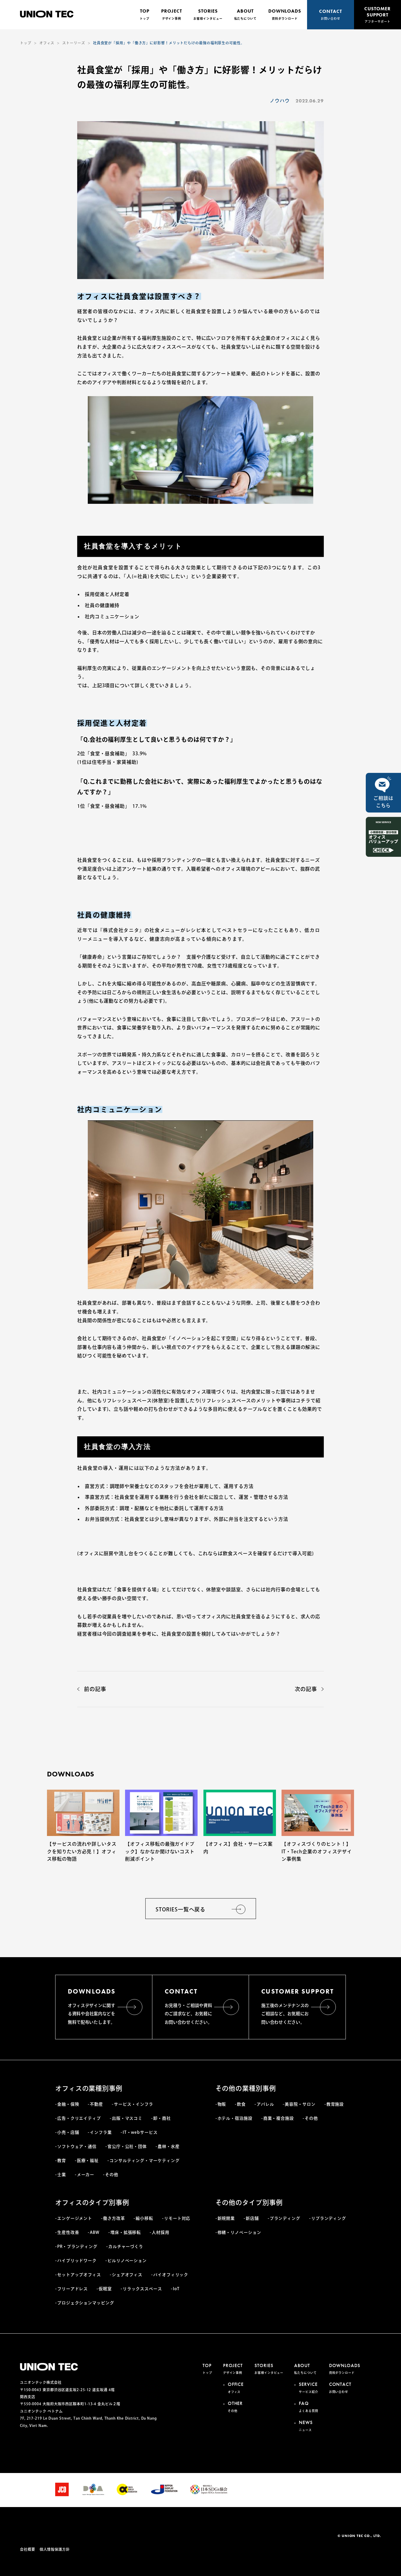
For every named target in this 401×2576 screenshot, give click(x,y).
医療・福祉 (88, 2161)
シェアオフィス (127, 2275)
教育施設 (335, 2104)
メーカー (86, 2175)
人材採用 (161, 2232)
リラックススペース (142, 2289)
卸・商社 (162, 2118)
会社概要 (28, 2549)
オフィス (47, 43)
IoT (176, 2289)
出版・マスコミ (127, 2118)
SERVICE (308, 2387)
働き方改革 (114, 2218)
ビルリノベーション (127, 2261)
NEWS (306, 2425)
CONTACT (330, 14)
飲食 (241, 2104)
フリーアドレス (73, 2289)
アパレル (265, 2104)
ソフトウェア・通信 (77, 2146)
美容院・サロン (300, 2104)
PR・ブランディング (77, 2246)
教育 (62, 2161)
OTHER (235, 2406)
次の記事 (306, 1689)
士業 (62, 2175)
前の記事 (95, 1689)
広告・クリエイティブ (79, 2118)
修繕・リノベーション (239, 2232)
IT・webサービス (140, 2132)
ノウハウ (280, 101)
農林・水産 (169, 2146)
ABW (95, 2232)
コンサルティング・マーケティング (144, 2161)
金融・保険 (68, 2104)
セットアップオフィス (79, 2275)
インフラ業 (101, 2132)
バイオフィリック (171, 2275)
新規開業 (226, 2218)
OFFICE (236, 2387)
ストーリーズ (74, 43)
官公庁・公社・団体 (127, 2146)
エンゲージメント (75, 2218)
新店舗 (252, 2218)
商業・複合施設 (279, 2118)
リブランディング (329, 2218)
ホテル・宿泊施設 (235, 2118)
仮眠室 (105, 2289)
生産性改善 (68, 2232)
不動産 (96, 2104)
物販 (222, 2104)
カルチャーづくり (126, 2246)
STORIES (208, 14)
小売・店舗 (68, 2132)
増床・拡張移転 (126, 2232)
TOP (145, 14)
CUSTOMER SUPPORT (377, 14)
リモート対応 (177, 2218)
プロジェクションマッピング (86, 2303)
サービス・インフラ (134, 2104)
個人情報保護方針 (55, 2549)
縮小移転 (144, 2218)
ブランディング (285, 2218)
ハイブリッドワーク (77, 2261)
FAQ (308, 2406)
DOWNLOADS (285, 14)
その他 (112, 2175)
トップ (26, 43)
